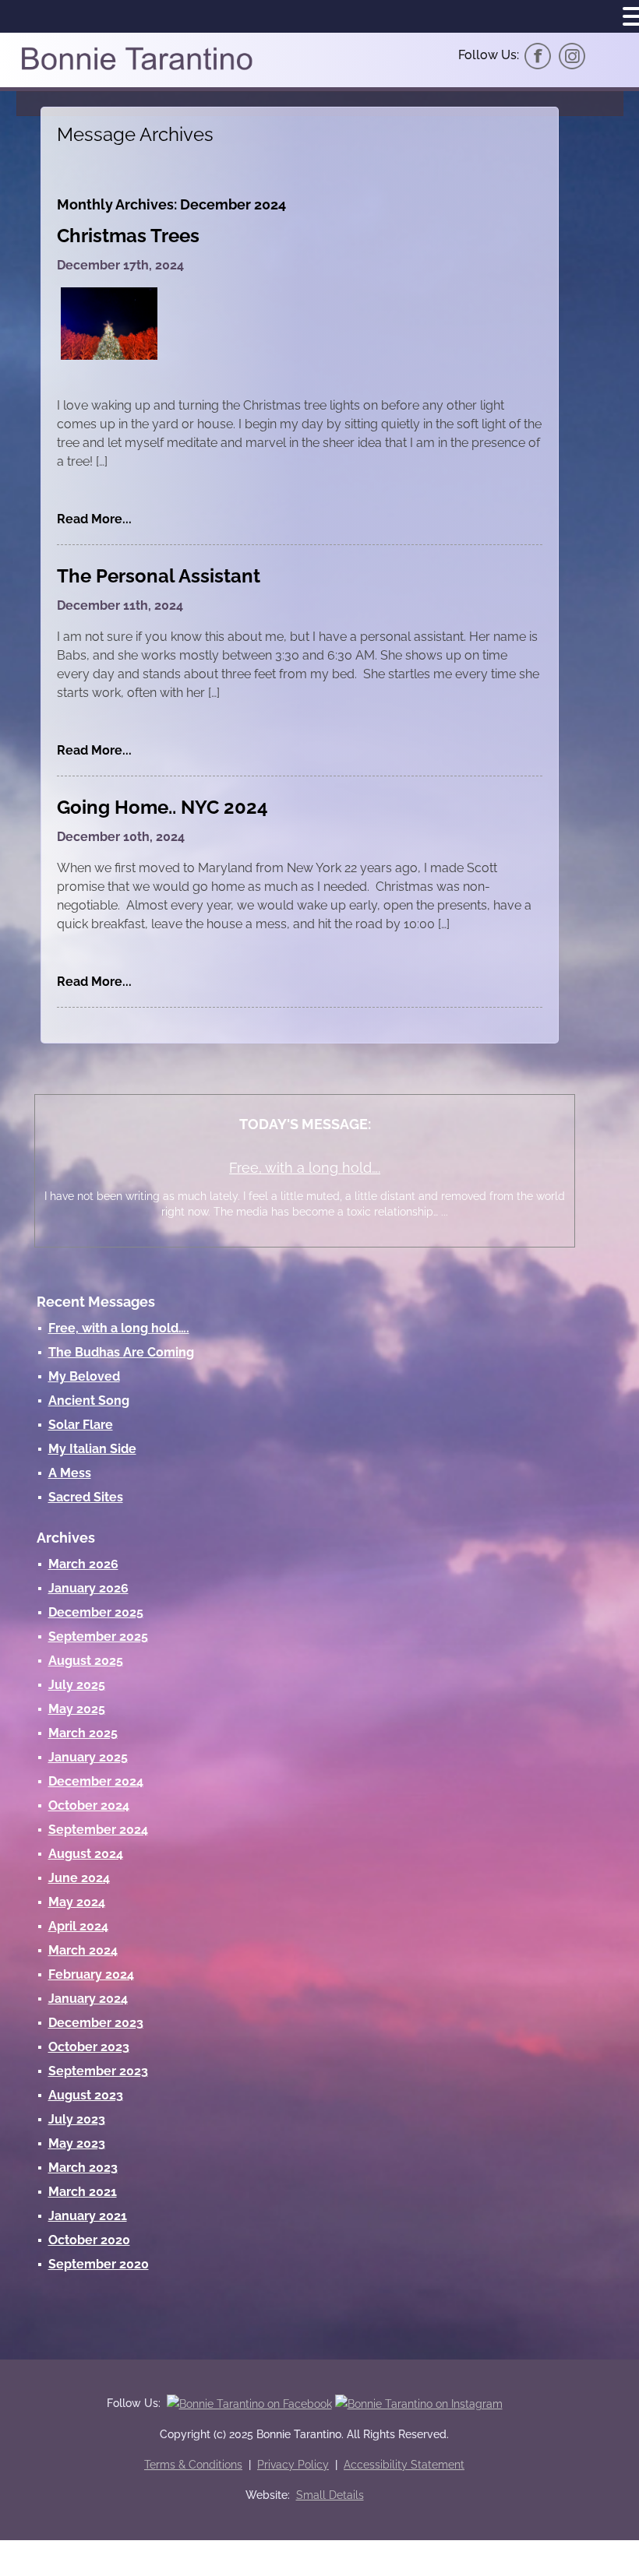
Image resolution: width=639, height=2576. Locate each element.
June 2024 (79, 1878)
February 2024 (91, 1974)
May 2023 (77, 2143)
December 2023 (96, 2023)
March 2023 (83, 2168)
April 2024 (78, 1926)
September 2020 (99, 2264)
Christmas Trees (128, 236)
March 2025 (83, 1733)
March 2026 (83, 1564)
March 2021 (83, 2192)
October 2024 (89, 1805)
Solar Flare (81, 1425)
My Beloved (84, 1376)
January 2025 (88, 1757)
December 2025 (96, 1612)
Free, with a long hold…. (305, 1168)
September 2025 (98, 1636)
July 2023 (77, 2119)
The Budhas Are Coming (121, 1352)
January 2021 (88, 2216)
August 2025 (86, 1661)
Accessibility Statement (404, 2465)
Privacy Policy (293, 2465)
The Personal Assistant (159, 576)
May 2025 (77, 1709)
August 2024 (86, 1854)
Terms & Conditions (193, 2465)
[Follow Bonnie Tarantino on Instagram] (572, 55)
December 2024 (96, 1781)
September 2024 (98, 1830)
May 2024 (77, 1902)
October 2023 (89, 2047)
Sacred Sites (86, 1497)
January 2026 (88, 1588)
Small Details (330, 2495)
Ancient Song (89, 1401)
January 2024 (88, 1999)
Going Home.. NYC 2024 (162, 807)
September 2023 (98, 2071)
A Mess (70, 1473)
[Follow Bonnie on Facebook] (538, 55)
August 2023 (86, 2095)
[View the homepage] (136, 69)
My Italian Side (92, 1449)
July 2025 (77, 1685)
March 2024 (83, 1950)
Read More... (94, 519)
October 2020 (89, 2240)
